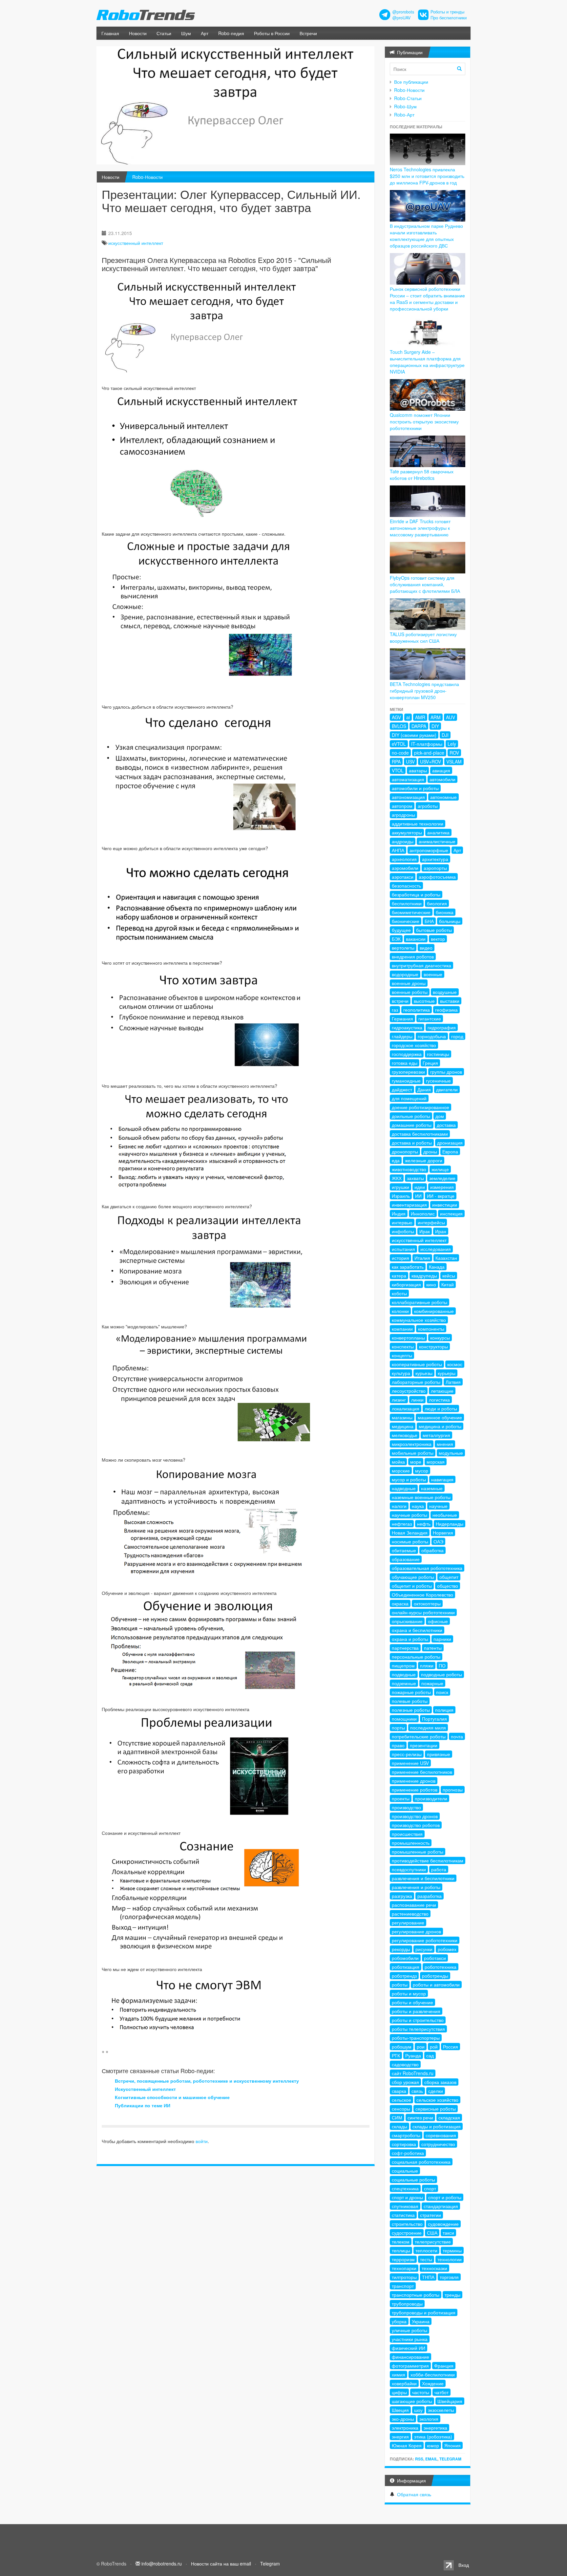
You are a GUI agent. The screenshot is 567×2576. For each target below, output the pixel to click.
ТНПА (428, 2277)
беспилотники (407, 903)
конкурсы (440, 1338)
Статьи (164, 33)
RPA (396, 762)
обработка (432, 1550)
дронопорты (405, 1151)
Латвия (453, 1382)
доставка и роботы (412, 1143)
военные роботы (410, 992)
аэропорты (435, 868)
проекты (401, 1798)
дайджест (402, 1089)
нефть (424, 1524)
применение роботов (415, 1790)
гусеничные (438, 1081)
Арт (205, 33)
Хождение (433, 2383)
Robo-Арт (404, 115)
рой (434, 2047)
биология (437, 903)
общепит (449, 1577)
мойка (398, 1462)
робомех (447, 1949)
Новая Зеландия (410, 1533)
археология (404, 859)
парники (442, 1639)
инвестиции (445, 1205)
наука (418, 1506)
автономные (443, 797)
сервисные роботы (436, 2109)
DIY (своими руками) (414, 735)
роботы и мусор (409, 1993)
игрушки (400, 1187)
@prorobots (403, 12)
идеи (420, 1187)
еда (396, 1160)
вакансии (416, 939)
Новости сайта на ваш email (221, 2564)
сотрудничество (438, 2144)
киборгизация (406, 1284)
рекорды (401, 1949)
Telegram (450, 2459)
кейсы (449, 1276)
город (457, 1036)
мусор (422, 1470)
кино (431, 1284)
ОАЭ (438, 1541)
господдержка (407, 1054)
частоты (421, 2392)
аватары (418, 770)
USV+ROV (430, 762)
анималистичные (437, 841)
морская (436, 1462)
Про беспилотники (449, 18)
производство (406, 1807)
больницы (450, 921)
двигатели (447, 1089)
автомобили (442, 779)
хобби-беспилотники (433, 2374)
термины (452, 2250)
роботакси (435, 1958)
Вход (464, 2565)
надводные (404, 1488)
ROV (454, 753)
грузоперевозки (408, 1072)
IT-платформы (427, 744)
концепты (402, 1355)
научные (438, 1506)
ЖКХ (397, 1178)
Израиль (401, 1196)
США (432, 2233)
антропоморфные (429, 850)
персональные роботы (416, 1657)
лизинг (399, 1400)
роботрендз (404, 1976)
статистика (403, 2215)
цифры (399, 2392)
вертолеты (403, 948)
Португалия (434, 1719)
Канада (437, 1267)
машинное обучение (440, 1417)
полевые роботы (410, 1701)
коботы (399, 1293)
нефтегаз (402, 1524)
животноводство (409, 1169)
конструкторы (433, 1346)
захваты (415, 1178)
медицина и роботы (440, 1426)
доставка (446, 1125)
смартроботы (406, 2135)
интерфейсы (431, 1222)
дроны (430, 1151)
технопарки (404, 2268)
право (398, 1745)
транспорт (403, 2286)
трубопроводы (407, 2304)
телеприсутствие (433, 2242)
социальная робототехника (421, 2162)
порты (398, 1728)
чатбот (441, 2392)
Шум (186, 33)
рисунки (424, 1949)
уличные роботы (409, 2330)
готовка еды (405, 1063)
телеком (401, 2242)
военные (433, 974)
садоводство (405, 2064)
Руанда (413, 2055)
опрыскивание (407, 1621)
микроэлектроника (412, 1444)
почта (457, 1736)
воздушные (445, 992)
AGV (396, 717)
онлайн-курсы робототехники (423, 1612)
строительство (407, 2224)
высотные (424, 1001)
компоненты (431, 1329)
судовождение (443, 2224)
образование (406, 1559)
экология (429, 2419)
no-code (400, 753)
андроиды (403, 841)
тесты (426, 2259)
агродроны (403, 815)
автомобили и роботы (415, 788)
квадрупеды (424, 1276)
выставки (450, 1001)
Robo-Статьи (408, 98)
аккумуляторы (407, 832)
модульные (451, 1453)
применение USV (410, 1763)
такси (448, 2233)
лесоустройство (409, 1391)
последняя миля (428, 1728)
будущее (401, 930)
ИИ (418, 1196)
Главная (110, 33)
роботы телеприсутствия (418, 2029)
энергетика (435, 2428)
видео (426, 948)
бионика (445, 912)
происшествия (407, 1834)
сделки (436, 2091)
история (400, 1258)
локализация (406, 1408)
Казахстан (446, 1258)
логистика (439, 1400)
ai (408, 717)
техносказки (434, 2268)
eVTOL (399, 744)
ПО (442, 1665)
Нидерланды (450, 1524)
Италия (422, 1258)
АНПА (398, 850)
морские (401, 1470)
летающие (442, 1391)
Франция (444, 2366)
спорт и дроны (407, 2197)
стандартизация (441, 2206)
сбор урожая (405, 2082)
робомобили (405, 1958)
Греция (430, 1063)
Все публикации (411, 82)
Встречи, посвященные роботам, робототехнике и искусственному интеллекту (207, 2081)
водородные (405, 974)
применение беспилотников (422, 1772)
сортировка (404, 2144)
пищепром (403, 1665)
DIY (435, 726)
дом (440, 1116)
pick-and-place (429, 753)
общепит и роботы (412, 1586)
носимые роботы (410, 1541)
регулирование (408, 1922)
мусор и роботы (409, 1479)
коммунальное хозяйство (419, 1320)
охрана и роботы (410, 1639)
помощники (404, 1719)
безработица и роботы (416, 894)
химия (399, 2374)
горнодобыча (432, 1036)
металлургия (436, 1435)
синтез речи (420, 2117)
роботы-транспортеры (416, 2038)
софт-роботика (408, 2153)
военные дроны (409, 983)
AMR (420, 717)
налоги (399, 1506)
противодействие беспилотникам (428, 1860)
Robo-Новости (147, 177)
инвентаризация (409, 1205)
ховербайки (404, 2383)
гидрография (442, 1027)
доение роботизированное (420, 1107)
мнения (445, 1444)
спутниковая (405, 2206)
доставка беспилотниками (420, 1134)
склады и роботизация (437, 2126)
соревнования (441, 2135)
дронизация (450, 1143)
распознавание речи (414, 1905)
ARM (436, 717)
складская (449, 2117)
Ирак (425, 1231)
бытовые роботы (434, 930)
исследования (436, 1249)
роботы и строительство (418, 2020)
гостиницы (438, 1054)
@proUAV (401, 18)
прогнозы (453, 1790)
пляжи (427, 1665)
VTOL (398, 770)
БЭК (396, 939)
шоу (418, 2410)
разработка (430, 1896)
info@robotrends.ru (162, 2564)
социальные (405, 2171)
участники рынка (410, 2339)
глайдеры (402, 1036)
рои (421, 2047)
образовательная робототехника (427, 1568)
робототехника (441, 1967)
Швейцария (450, 2401)
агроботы (428, 806)
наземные (432, 1488)
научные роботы (409, 1515)
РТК (396, 2055)
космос (455, 1364)
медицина (403, 1426)
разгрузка (402, 1896)
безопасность (406, 886)
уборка (399, 2321)
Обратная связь (414, 2494)
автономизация (408, 797)
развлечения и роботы (416, 1887)
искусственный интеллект (136, 243)
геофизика (446, 1010)
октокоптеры (427, 1603)
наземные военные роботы (421, 1497)
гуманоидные (406, 1081)
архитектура (435, 859)
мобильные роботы (413, 1453)
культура (401, 1373)
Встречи (308, 33)
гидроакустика (407, 1027)
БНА (429, 921)
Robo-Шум (405, 106)
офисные (438, 1621)
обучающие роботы (413, 1577)
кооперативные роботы (417, 1364)
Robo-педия (231, 33)
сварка (399, 2091)
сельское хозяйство (437, 2100)
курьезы (424, 1373)
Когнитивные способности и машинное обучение (172, 2097)
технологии (450, 2259)
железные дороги (424, 1160)
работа (439, 1869)
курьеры (447, 1373)
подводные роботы (441, 1674)
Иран (441, 1231)
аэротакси (403, 877)
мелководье (405, 1435)
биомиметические (411, 912)
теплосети (426, 2250)
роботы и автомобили (436, 1985)
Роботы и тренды (447, 12)
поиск (442, 1692)
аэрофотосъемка (437, 877)
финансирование (410, 2357)
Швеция (400, 2410)
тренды (452, 2295)
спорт (430, 2188)
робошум (402, 2047)
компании (402, 1329)
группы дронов (446, 1072)
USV (410, 762)
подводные (404, 1674)
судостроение (407, 2233)
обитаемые (404, 1550)
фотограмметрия (410, 2366)
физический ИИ (409, 2348)
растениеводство (410, 1914)
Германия (402, 1019)
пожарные (432, 1683)
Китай (448, 1284)
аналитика (438, 832)
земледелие (442, 1178)
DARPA (419, 726)
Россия (451, 2047)
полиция (444, 1710)
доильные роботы (411, 1116)
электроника (405, 2428)
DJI (445, 735)
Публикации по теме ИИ (143, 2105)
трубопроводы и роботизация (424, 2312)
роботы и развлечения (416, 2011)
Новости (138, 33)
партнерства (405, 1648)
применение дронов (414, 1781)
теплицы (401, 2250)
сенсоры (401, 2109)
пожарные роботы (411, 1692)
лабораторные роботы (416, 1382)
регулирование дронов (416, 1931)
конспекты (403, 1346)
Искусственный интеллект (145, 2089)
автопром (402, 806)
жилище (440, 1169)
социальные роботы (413, 2179)
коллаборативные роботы (420, 1302)
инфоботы (403, 1231)
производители (431, 1798)
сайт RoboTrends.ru (413, 2073)
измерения (442, 1187)
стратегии (430, 2215)
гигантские (430, 1019)
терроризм (403, 2259)
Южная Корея (407, 2445)
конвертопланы (408, 1338)
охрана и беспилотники (417, 1630)
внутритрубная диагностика (421, 965)
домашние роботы (412, 1125)
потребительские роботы (419, 1736)
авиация (441, 770)
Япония (452, 2445)
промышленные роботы (418, 1852)
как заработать (408, 1267)
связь (417, 2091)
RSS (419, 2459)
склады (399, 2126)
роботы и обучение (412, 2002)
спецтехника (405, 2188)
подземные (404, 1683)
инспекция (451, 1213)
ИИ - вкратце (441, 1196)
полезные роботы (411, 1710)
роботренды (435, 1976)
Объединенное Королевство (422, 1595)
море (416, 1462)
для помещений (409, 1098)
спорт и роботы (445, 2197)
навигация (442, 1479)
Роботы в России (272, 33)
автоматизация (408, 779)
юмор (433, 2445)
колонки (400, 1311)
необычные (445, 1515)
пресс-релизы (407, 1754)
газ (395, 1010)
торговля (449, 2277)
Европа (450, 1151)
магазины (402, 1417)
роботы (400, 1985)
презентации (424, 1745)
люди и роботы (441, 1408)
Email (431, 2459)
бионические (406, 921)
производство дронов (415, 1816)
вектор (438, 939)
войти (202, 2141)
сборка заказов (440, 2082)
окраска (400, 1603)
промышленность (411, 1843)
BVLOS (399, 726)
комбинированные (434, 1311)
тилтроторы (404, 2277)
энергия (400, 2436)
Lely (452, 744)
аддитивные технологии (418, 824)
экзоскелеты (441, 2410)
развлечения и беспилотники (423, 1878)
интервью (402, 1222)
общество (448, 1586)
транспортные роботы (416, 2295)
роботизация (406, 1967)
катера (399, 1276)
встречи (400, 1001)
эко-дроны (403, 2419)
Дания (424, 1089)
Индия (399, 1213)
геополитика (417, 1010)
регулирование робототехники (425, 1940)
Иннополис (423, 1213)
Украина (421, 2321)
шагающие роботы (412, 2401)
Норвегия (443, 1533)
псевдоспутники (409, 1869)
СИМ (397, 2117)
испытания (403, 1249)
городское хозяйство (414, 1045)
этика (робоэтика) (433, 2436)
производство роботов (416, 1825)
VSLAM (454, 762)
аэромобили (405, 868)
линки (417, 1400)
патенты (433, 1648)
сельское (401, 2100)
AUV (451, 717)
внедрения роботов (413, 956)
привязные (439, 1754)
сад (430, 2055)
